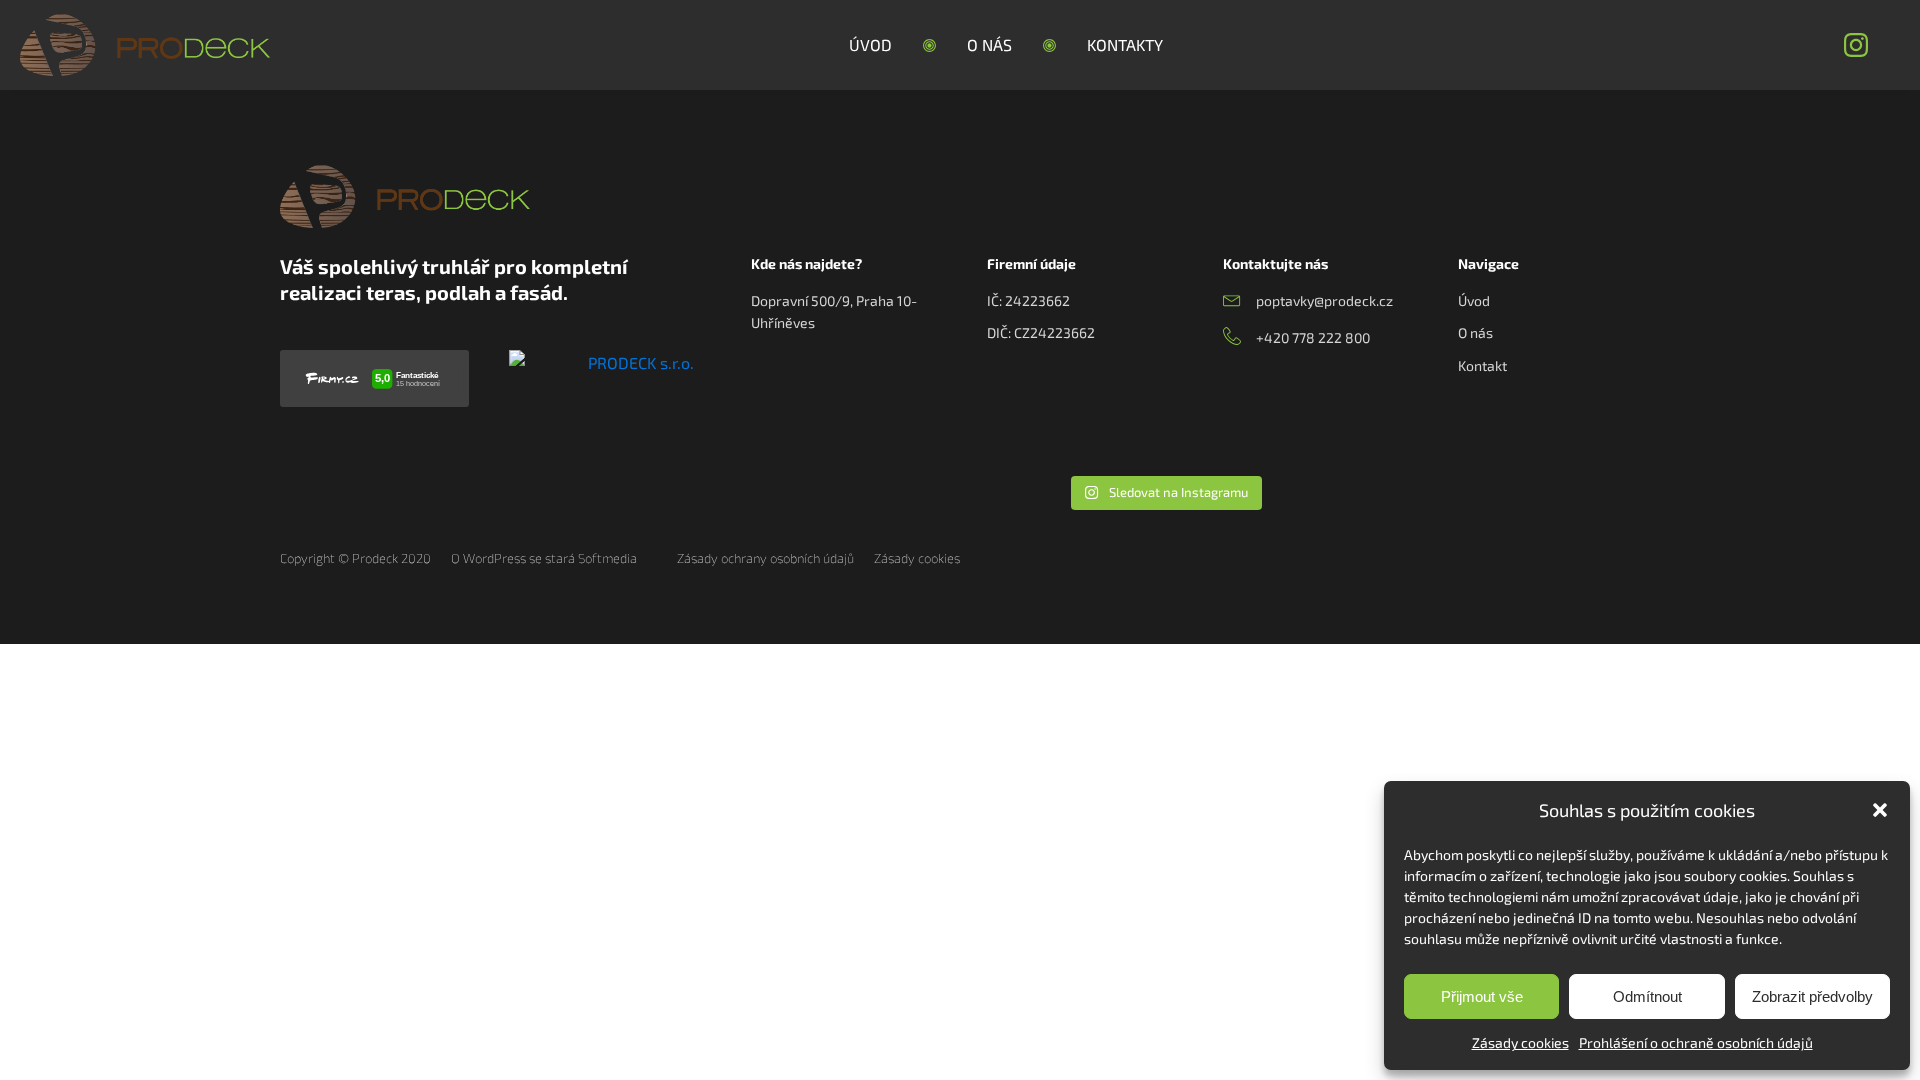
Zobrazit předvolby (1812, 996)
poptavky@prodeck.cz (1324, 300)
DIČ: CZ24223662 (1041, 332)
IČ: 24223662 (1028, 300)
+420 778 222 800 (1313, 337)
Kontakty (1125, 44)
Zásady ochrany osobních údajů (765, 558)
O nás (989, 44)
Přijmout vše (1482, 996)
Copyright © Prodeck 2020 (355, 558)
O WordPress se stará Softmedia (544, 558)
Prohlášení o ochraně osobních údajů (1696, 1042)
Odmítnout (1647, 996)
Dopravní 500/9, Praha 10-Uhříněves (834, 311)
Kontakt (1482, 365)
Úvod (870, 44)
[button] (1880, 810)
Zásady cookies (1520, 1042)
